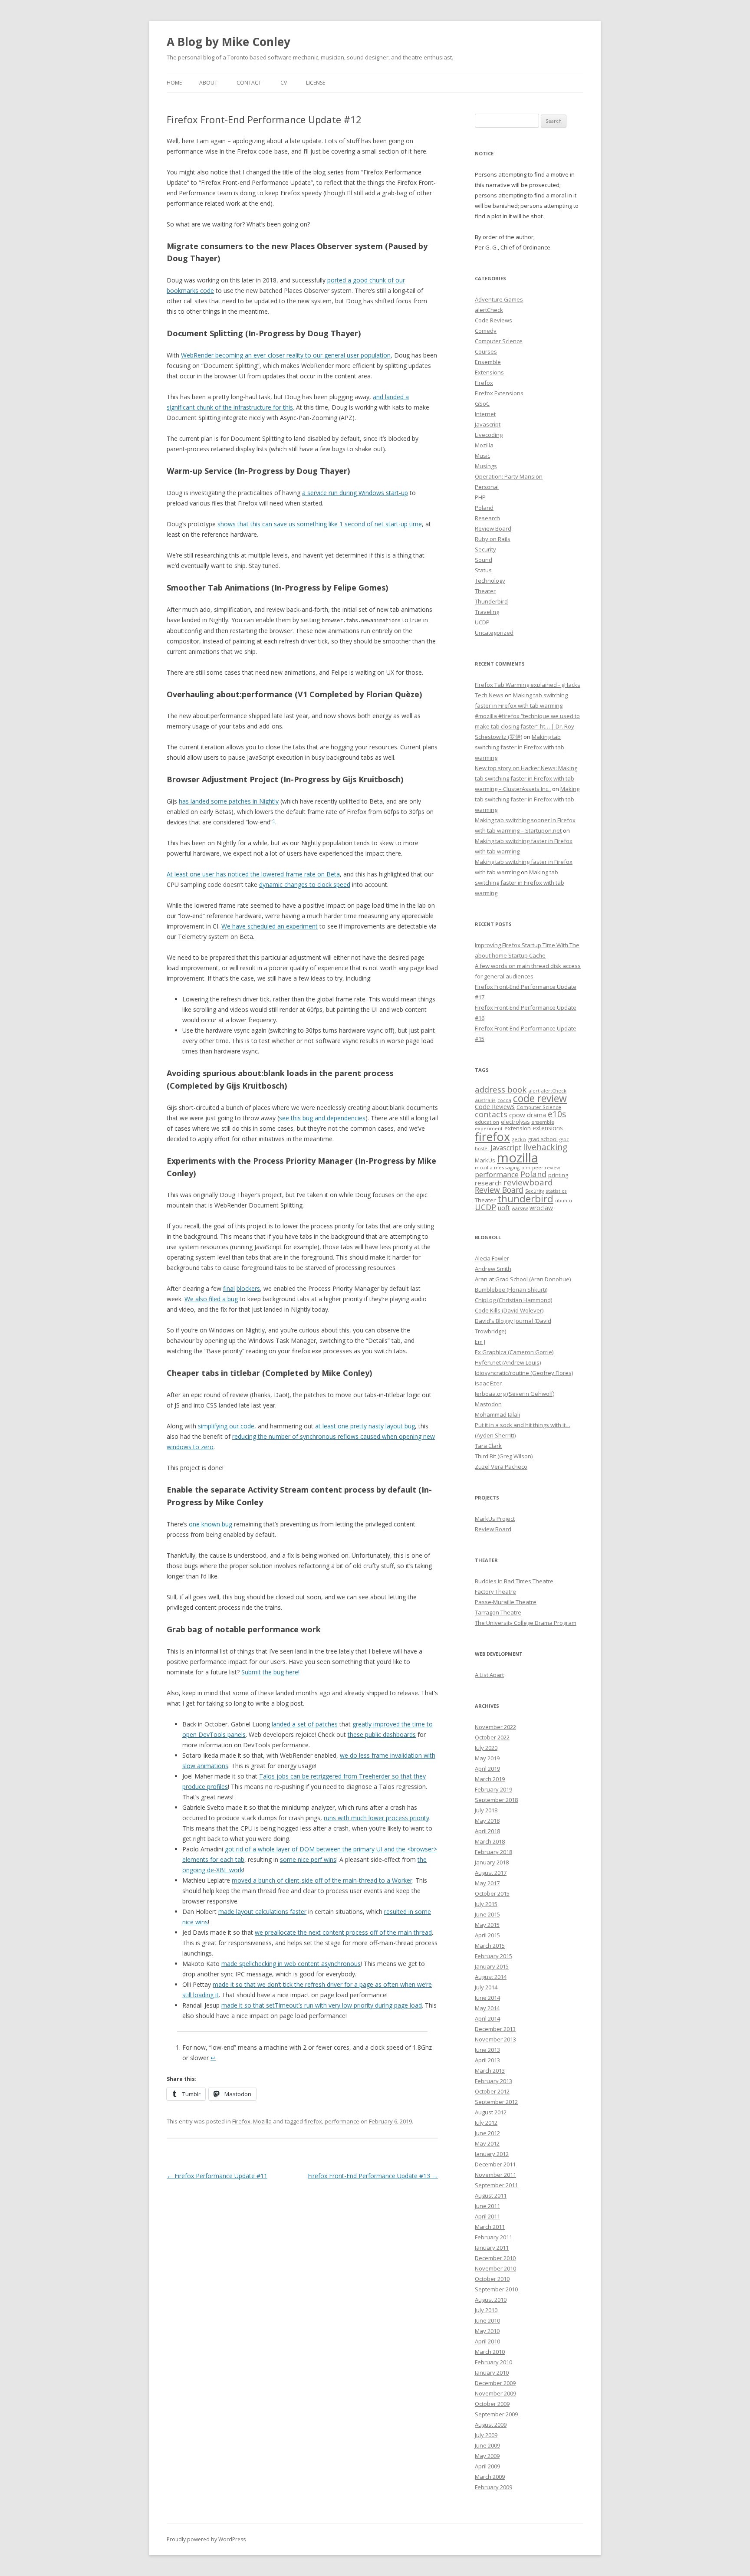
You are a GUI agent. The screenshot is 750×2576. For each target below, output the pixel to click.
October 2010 (492, 2279)
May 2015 (487, 1925)
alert (534, 1091)
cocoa (504, 1100)
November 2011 (495, 2175)
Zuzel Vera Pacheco (501, 1467)
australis (485, 1100)
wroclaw (541, 1208)
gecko (519, 1139)
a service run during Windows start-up (355, 493)
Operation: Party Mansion (509, 476)
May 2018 (487, 1821)
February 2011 (493, 2237)
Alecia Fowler (492, 1258)
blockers (248, 1288)
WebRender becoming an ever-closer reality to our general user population (286, 355)
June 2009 (487, 2445)
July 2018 (486, 1810)
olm (526, 1168)
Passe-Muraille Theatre (506, 1602)
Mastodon (488, 1404)
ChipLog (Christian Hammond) (513, 1300)
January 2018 (492, 1862)
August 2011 (491, 2195)
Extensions (489, 372)
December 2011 (495, 2164)
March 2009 (490, 2477)
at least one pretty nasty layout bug (365, 1426)
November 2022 (495, 1727)
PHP (480, 497)
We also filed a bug (211, 1299)
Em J (480, 1342)
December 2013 (495, 2029)
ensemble (543, 1122)
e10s (557, 1114)
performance (342, 2121)
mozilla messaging (497, 1167)
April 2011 (487, 2216)
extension (518, 1128)
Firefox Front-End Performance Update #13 (373, 2176)
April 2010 (487, 2341)
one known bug (211, 1524)
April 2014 (487, 2018)
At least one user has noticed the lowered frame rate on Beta (253, 874)
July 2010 (486, 2310)
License (316, 83)
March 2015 (490, 1946)
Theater (485, 591)
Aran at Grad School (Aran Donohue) (523, 1279)
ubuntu (564, 1200)
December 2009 (495, 2383)
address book (501, 1089)
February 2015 (493, 1956)
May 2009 (487, 2456)
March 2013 (490, 2071)
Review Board (493, 528)
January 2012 (492, 2154)
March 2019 (490, 1779)
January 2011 (492, 2248)
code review (540, 1098)
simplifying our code (226, 1426)
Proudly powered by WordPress (206, 2539)
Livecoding (489, 435)
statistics (556, 1191)
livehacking (545, 1147)
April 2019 (487, 1769)
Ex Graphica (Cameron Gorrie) (514, 1352)
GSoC (482, 404)
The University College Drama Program (526, 1623)
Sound (484, 560)
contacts (491, 1114)
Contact (249, 83)
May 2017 (487, 1883)
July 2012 (486, 2123)
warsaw (520, 1208)
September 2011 (496, 2185)
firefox (313, 2121)
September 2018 (496, 1800)
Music (482, 456)
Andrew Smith (493, 1269)
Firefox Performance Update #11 (217, 2176)
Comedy (486, 331)
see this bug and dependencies (322, 1118)
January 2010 (492, 2373)
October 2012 (492, 2091)
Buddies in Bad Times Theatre (514, 1581)
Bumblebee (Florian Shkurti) (511, 1290)
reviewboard (528, 1182)
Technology (490, 581)
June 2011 (487, 2206)
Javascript (488, 424)
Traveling (487, 612)
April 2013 (487, 2060)
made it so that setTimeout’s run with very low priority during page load (322, 2005)
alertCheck (489, 310)
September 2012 (496, 2102)
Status (483, 570)
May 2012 (487, 2143)
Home (174, 83)
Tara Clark (488, 1446)
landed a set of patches (305, 1724)
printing (558, 1175)
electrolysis (515, 1122)
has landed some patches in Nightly (229, 801)
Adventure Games (499, 299)
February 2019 (493, 1789)
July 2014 (486, 1987)
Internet (485, 414)
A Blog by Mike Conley (229, 42)
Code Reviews (493, 320)
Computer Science (499, 341)
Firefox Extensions (499, 393)
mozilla (518, 1158)
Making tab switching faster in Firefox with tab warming (520, 747)
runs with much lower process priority (377, 1818)
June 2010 (487, 2320)
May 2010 (487, 2331)
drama (536, 1115)
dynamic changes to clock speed (305, 884)
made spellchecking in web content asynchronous (291, 1964)
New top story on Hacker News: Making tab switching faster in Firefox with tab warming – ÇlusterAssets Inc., (526, 778)
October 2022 (492, 1737)
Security (485, 549)
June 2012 (487, 2133)
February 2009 (493, 2487)
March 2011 (490, 2227)
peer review (546, 1168)
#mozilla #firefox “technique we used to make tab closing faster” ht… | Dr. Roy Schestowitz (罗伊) (527, 726)
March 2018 (490, 1841)
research (488, 1183)
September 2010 (496, 2289)
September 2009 (496, 2414)
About (208, 83)
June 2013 (487, 2050)
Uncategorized (494, 633)
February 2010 (493, 2362)
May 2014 (487, 2008)
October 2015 (492, 1893)
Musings (486, 466)
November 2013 (495, 2039)
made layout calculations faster (262, 1911)
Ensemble (488, 362)
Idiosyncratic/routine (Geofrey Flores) (524, 1373)
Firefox (241, 2121)
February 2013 (493, 2081)
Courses (486, 351)
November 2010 (495, 2268)
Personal (487, 487)
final (229, 1288)
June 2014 (487, 1998)
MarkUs (485, 1160)
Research (487, 518)
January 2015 (492, 1966)
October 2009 (492, 2404)
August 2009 (491, 2425)
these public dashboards (382, 1734)
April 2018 (487, 1831)
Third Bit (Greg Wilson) (504, 1456)
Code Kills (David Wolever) (509, 1310)
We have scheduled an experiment (270, 926)
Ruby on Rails (493, 539)
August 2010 (491, 2300)
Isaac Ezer (488, 1383)
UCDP (482, 622)
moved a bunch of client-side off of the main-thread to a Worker (322, 1880)
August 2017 (491, 1873)
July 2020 (486, 1748)
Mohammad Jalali (497, 1414)
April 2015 (487, 1935)
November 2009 (495, 2393)
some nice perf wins (308, 1859)
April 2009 (487, 2466)
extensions (548, 1128)
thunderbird (525, 1199)
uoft (504, 1208)
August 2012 (491, 2112)
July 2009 (486, 2435)
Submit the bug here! (270, 1672)
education (487, 1122)
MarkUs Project (495, 1519)
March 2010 (490, 2352)
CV (284, 83)
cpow (517, 1115)
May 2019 (487, 1758)
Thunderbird (491, 601)
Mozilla (262, 2121)
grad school (543, 1139)
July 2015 (486, 1904)
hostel (482, 1149)
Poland (484, 508)
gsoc (564, 1139)
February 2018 (493, 1852)
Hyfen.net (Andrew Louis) (508, 1362)
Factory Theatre (495, 1592)
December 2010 (495, 2258)
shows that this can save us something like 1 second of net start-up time (320, 524)
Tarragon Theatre (498, 1612)
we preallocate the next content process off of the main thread (343, 1932)
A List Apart (489, 1675)
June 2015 (487, 1914)
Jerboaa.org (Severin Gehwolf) (515, 1394)
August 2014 (491, 1977)
